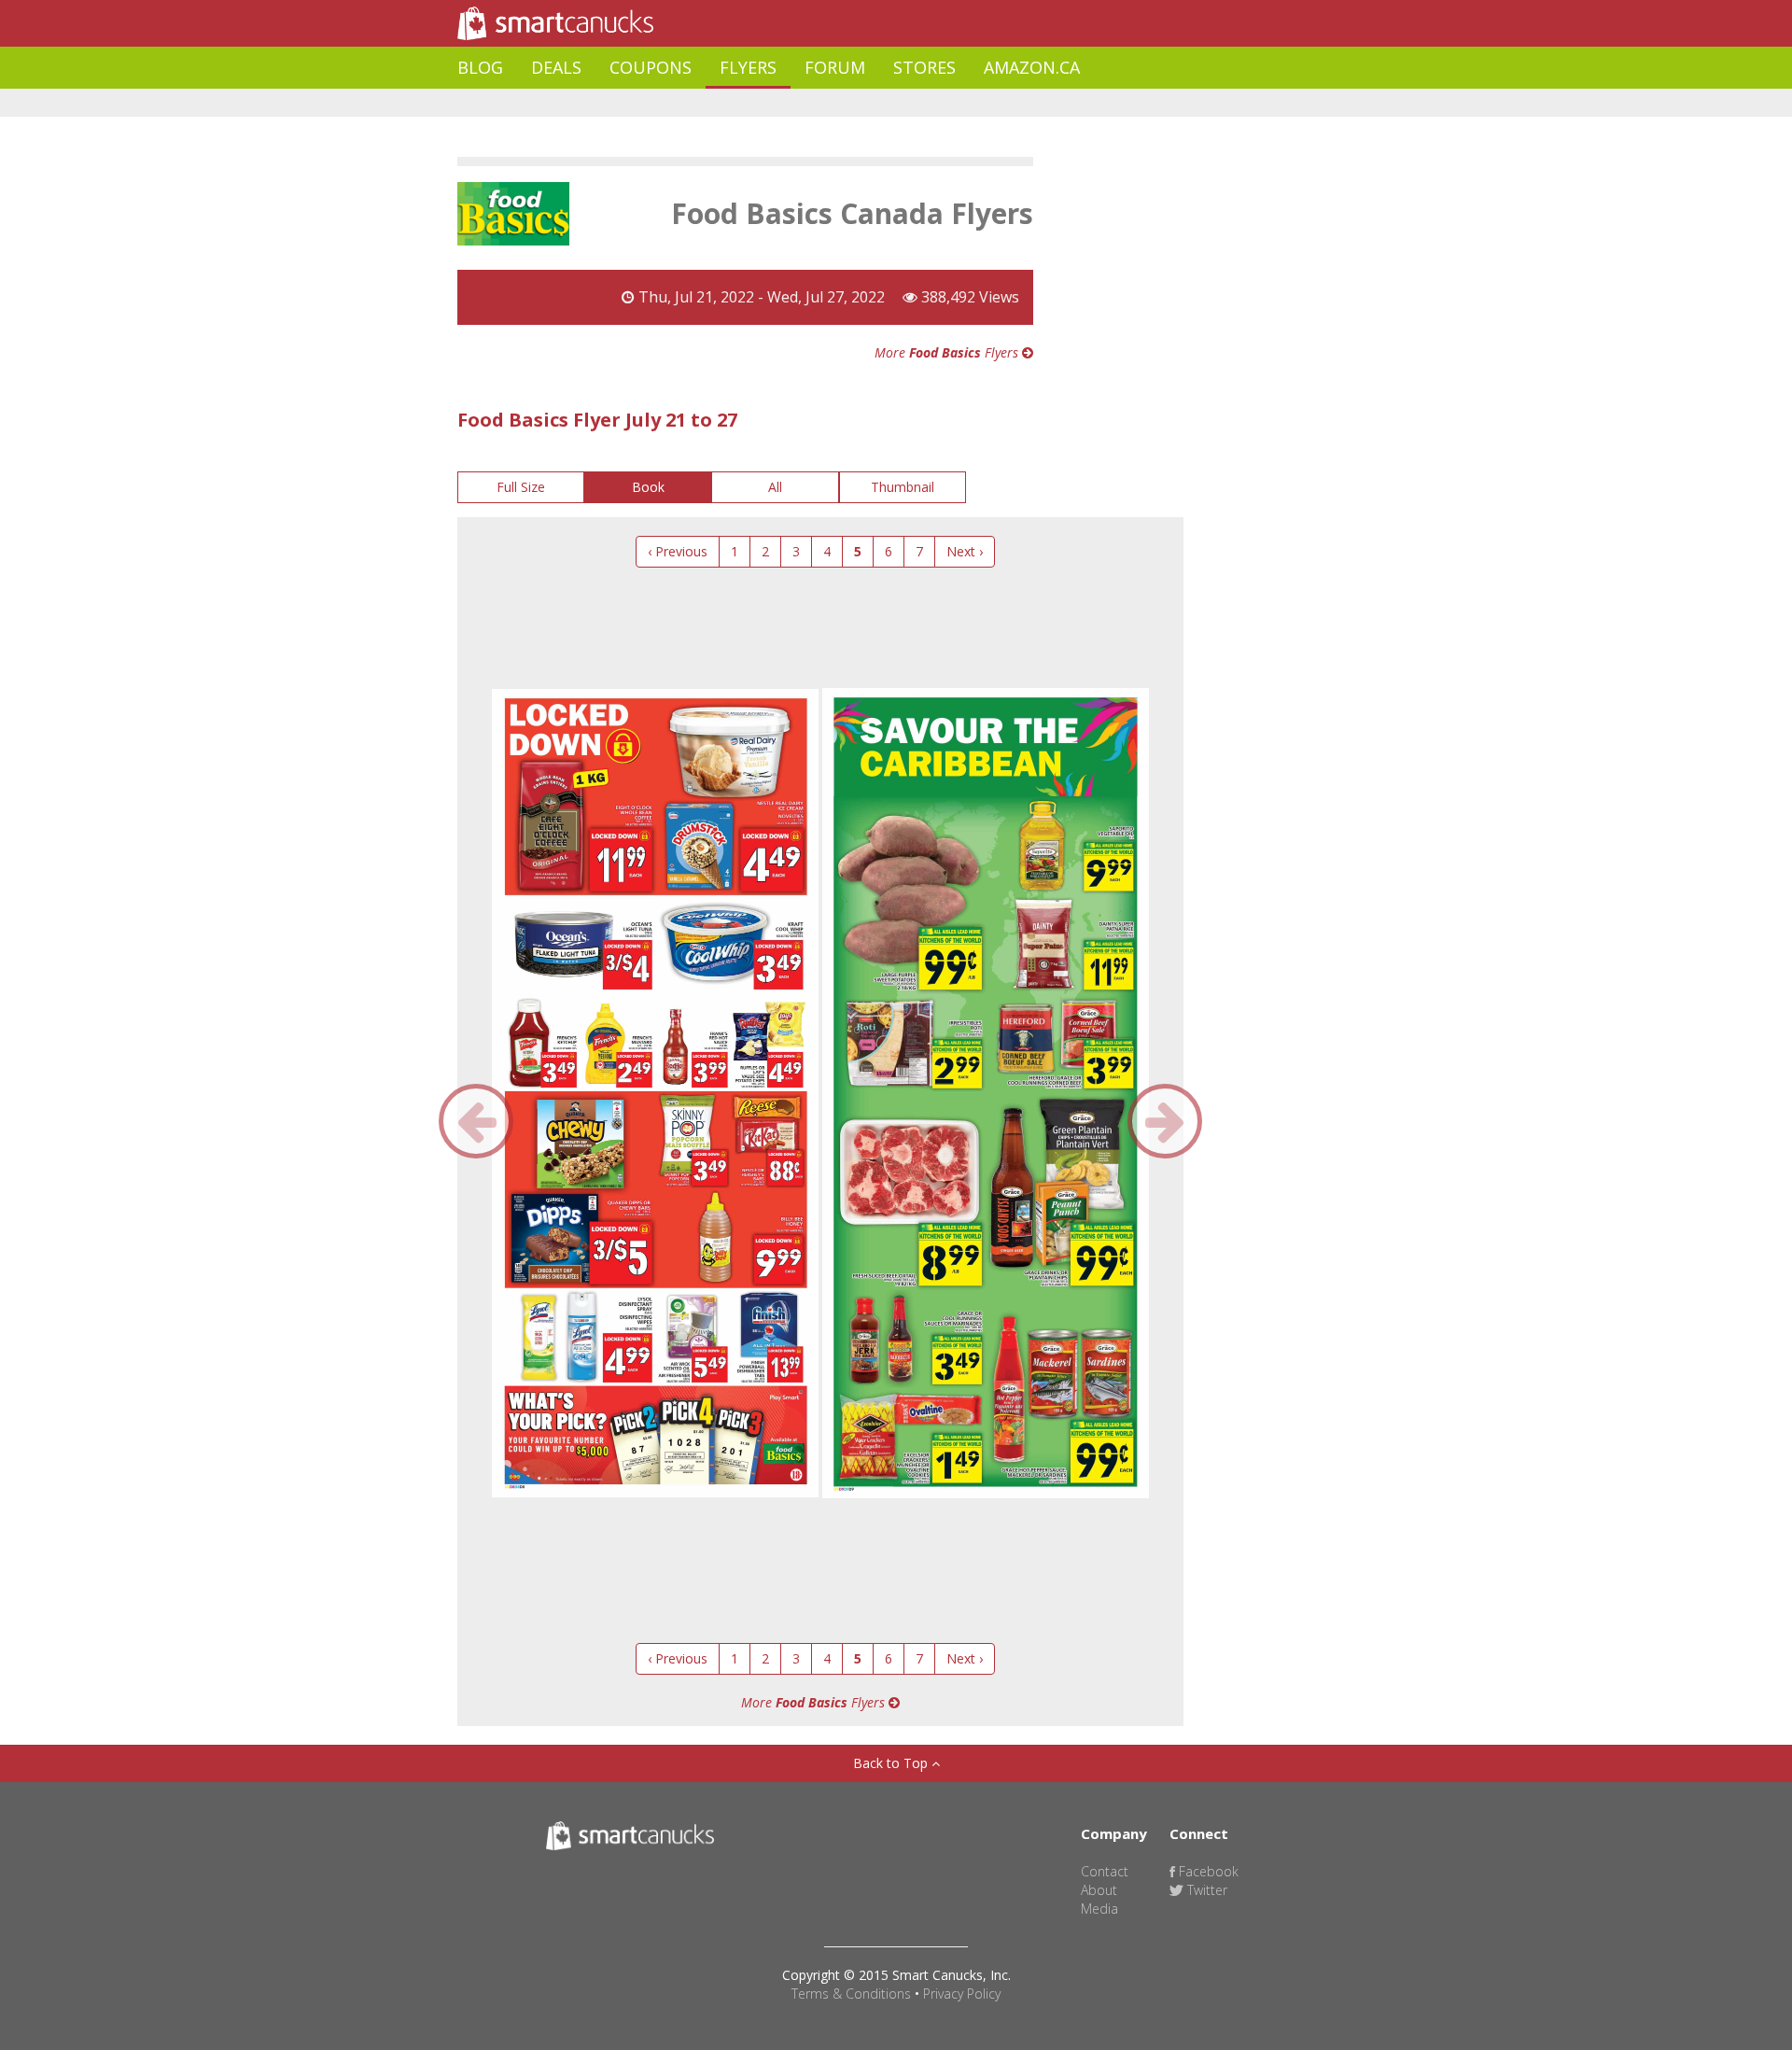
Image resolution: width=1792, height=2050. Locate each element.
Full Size (521, 487)
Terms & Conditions (851, 1994)
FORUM (835, 67)
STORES (924, 67)
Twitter (1205, 1890)
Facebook (1207, 1871)
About (1099, 1890)
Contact (1105, 1871)
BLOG (480, 67)
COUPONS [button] (651, 67)
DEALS (556, 67)
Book (648, 487)
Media (1099, 1909)
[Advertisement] (797, 103)
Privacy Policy (962, 1994)
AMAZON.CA (1032, 67)
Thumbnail (903, 487)
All (775, 487)
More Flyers (948, 352)
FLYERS (748, 67)
